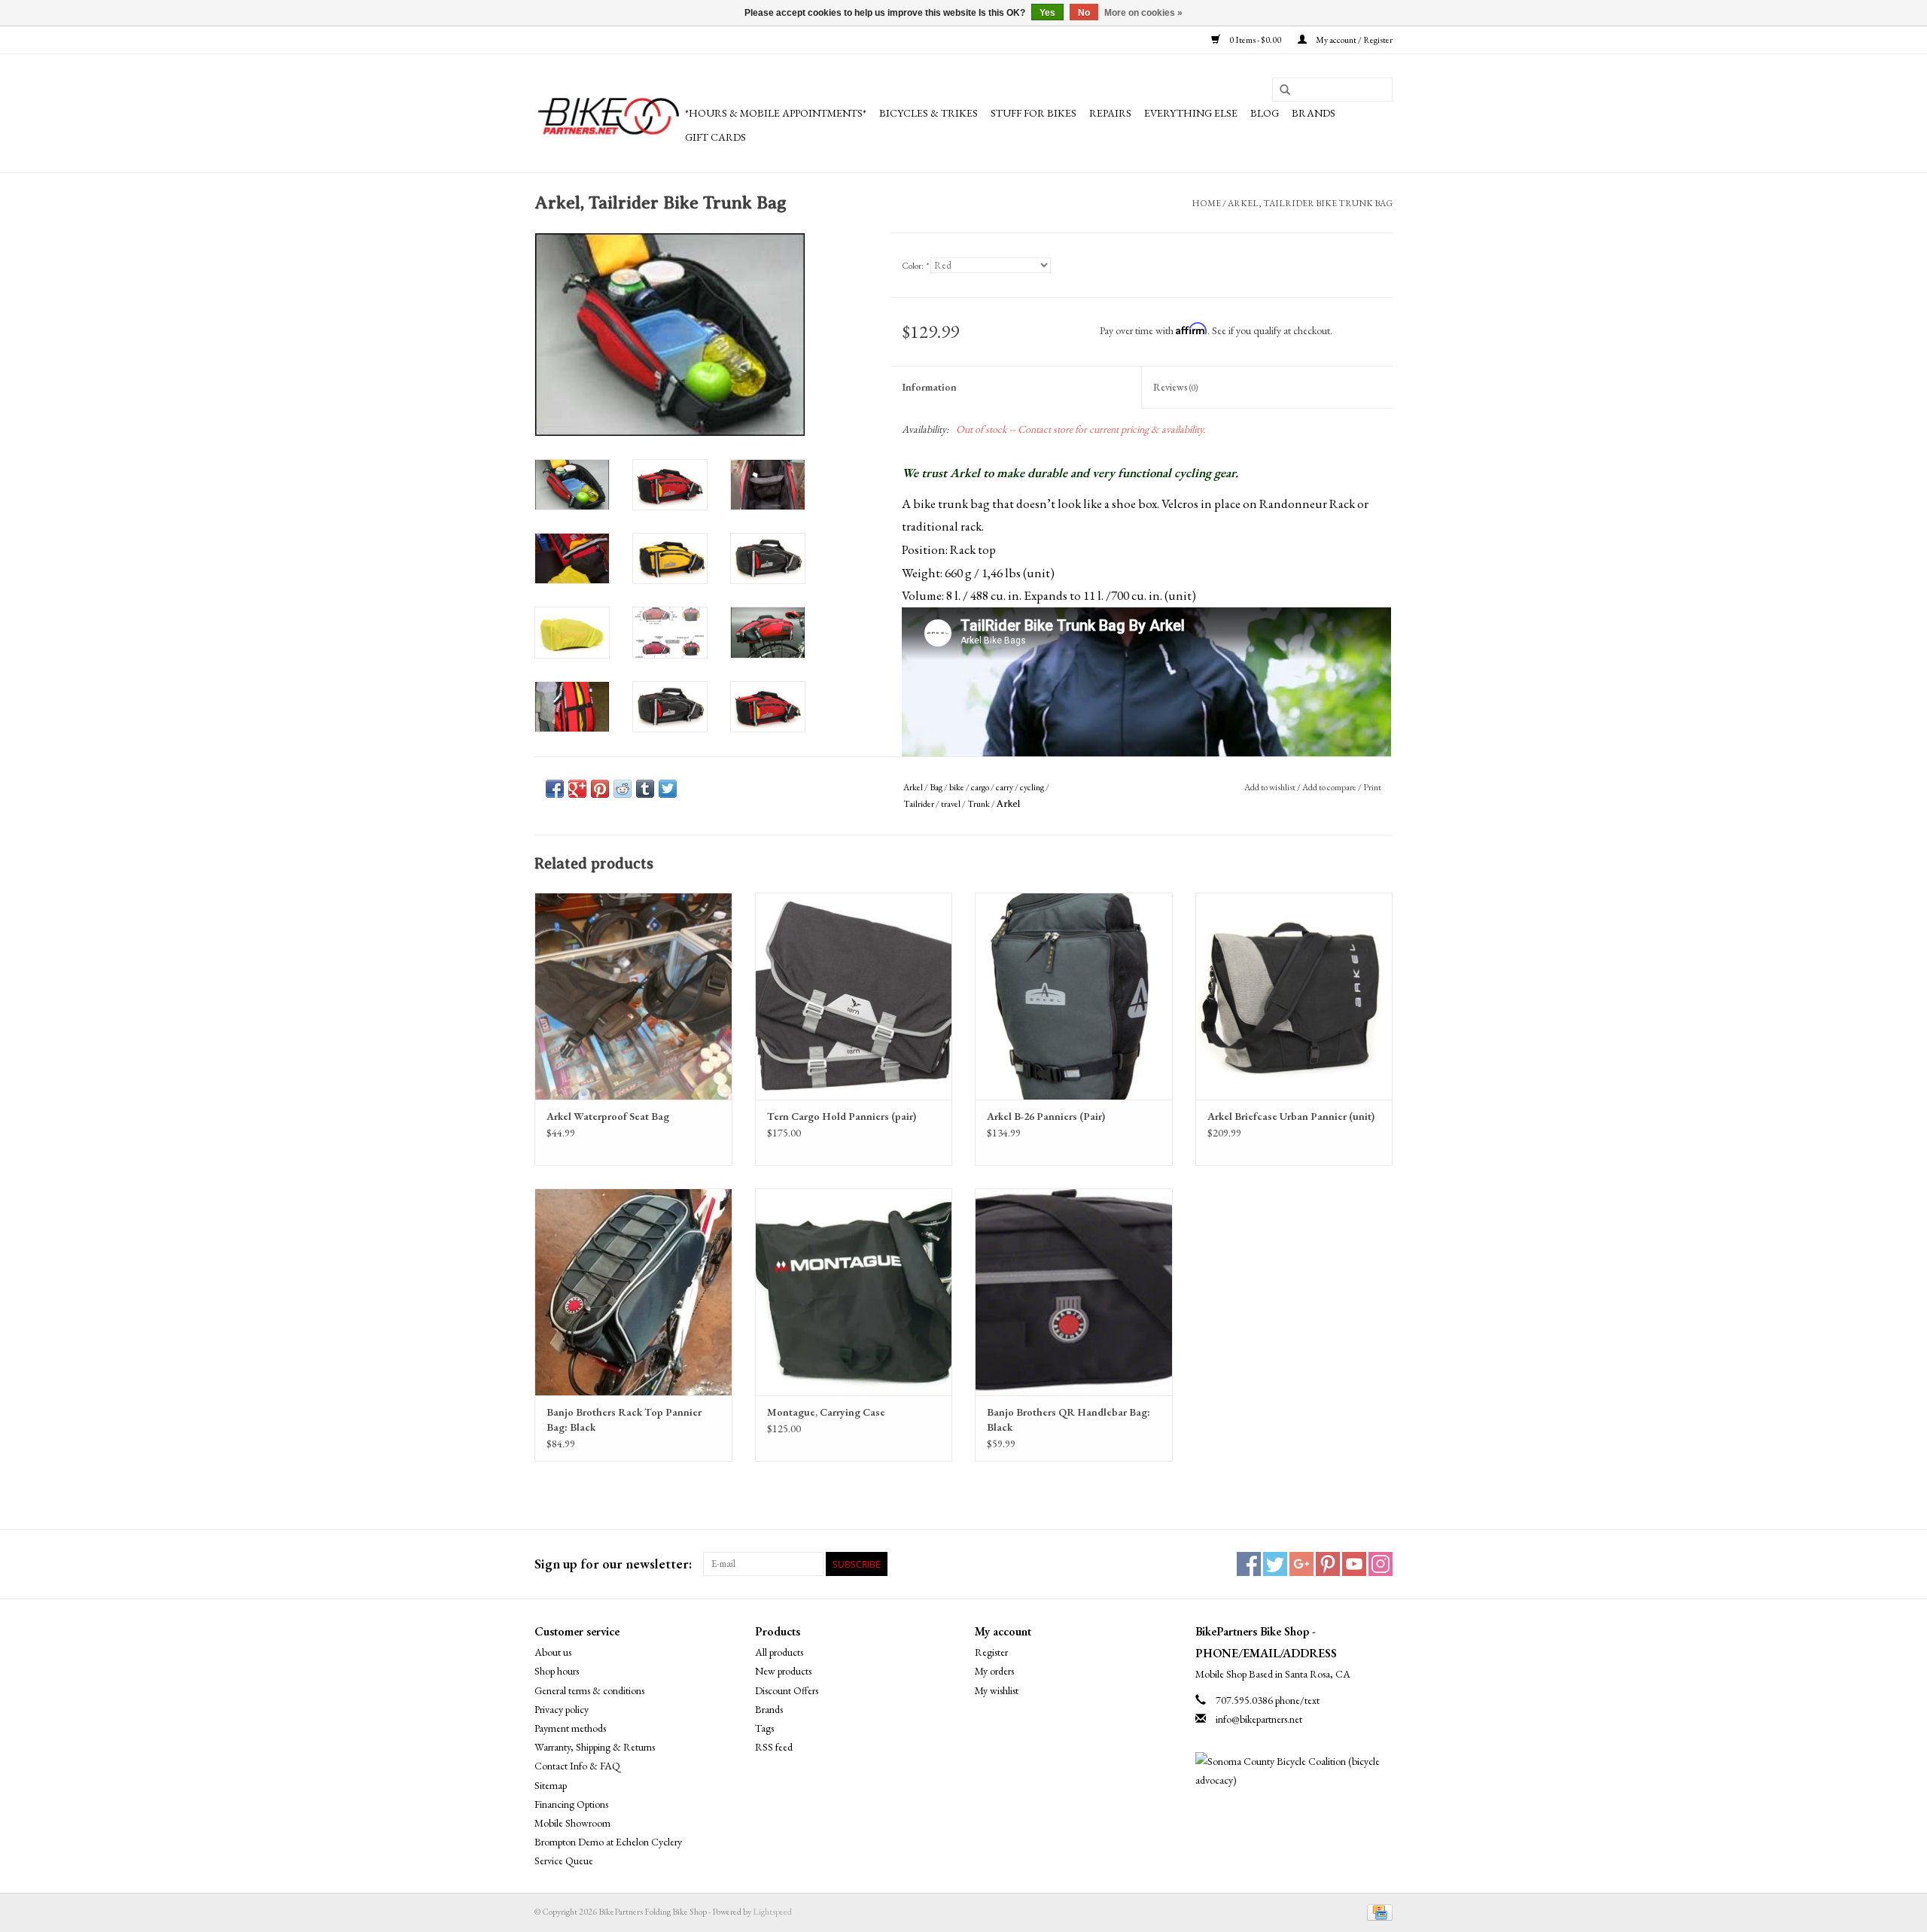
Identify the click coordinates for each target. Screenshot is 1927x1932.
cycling (1032, 787)
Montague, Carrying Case (826, 1412)
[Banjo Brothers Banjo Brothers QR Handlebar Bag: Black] (1074, 1292)
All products (779, 1652)
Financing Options (571, 1804)
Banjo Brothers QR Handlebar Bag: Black (1069, 1419)
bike (957, 787)
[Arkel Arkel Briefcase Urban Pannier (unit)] (1294, 996)
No (1084, 13)
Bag (936, 787)
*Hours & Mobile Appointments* (776, 113)
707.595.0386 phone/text (1268, 1700)
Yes (1047, 13)
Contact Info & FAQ (577, 1766)
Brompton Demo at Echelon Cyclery (608, 1842)
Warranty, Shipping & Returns (595, 1747)
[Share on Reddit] (623, 789)
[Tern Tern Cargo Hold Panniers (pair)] (854, 996)
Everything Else (1191, 113)
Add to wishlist (1270, 787)
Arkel (913, 787)
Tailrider (919, 804)
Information (929, 387)
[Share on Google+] (577, 789)
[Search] (1285, 90)
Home (1206, 203)
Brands (1314, 113)
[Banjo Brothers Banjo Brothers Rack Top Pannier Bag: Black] (633, 1292)
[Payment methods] (1377, 1912)
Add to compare (1330, 787)
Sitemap (551, 1785)
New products (783, 1671)
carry (1005, 787)
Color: (915, 266)
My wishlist (997, 1690)
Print (1372, 787)
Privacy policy (562, 1709)
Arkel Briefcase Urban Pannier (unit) (1291, 1116)
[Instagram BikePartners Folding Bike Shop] (1381, 1564)
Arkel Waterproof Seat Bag (608, 1116)
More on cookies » (1143, 13)
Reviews (1175, 387)
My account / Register (1353, 40)
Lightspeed (772, 1912)
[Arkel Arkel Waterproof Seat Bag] (633, 996)
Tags (764, 1728)
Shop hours (557, 1671)
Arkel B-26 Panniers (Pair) (1046, 1116)
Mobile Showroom (572, 1823)
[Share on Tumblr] (645, 789)
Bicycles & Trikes (928, 113)
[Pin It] (600, 789)
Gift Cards (715, 137)
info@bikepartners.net (1259, 1719)
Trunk (979, 804)
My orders (994, 1671)
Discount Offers (787, 1690)
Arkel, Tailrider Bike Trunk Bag (1310, 203)
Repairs (1110, 113)
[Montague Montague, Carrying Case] (854, 1292)
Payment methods (570, 1728)
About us (553, 1652)
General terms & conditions (589, 1690)
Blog (1265, 113)
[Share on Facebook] (555, 789)
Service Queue (564, 1861)
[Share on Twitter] (668, 789)
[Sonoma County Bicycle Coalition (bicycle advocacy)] (1294, 1771)
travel (951, 804)
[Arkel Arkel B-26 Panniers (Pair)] (1074, 996)
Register (991, 1652)
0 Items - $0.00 (1255, 40)
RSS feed (774, 1747)
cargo (980, 787)
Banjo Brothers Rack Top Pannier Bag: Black (624, 1419)
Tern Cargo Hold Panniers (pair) (842, 1116)
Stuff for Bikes (1034, 113)
